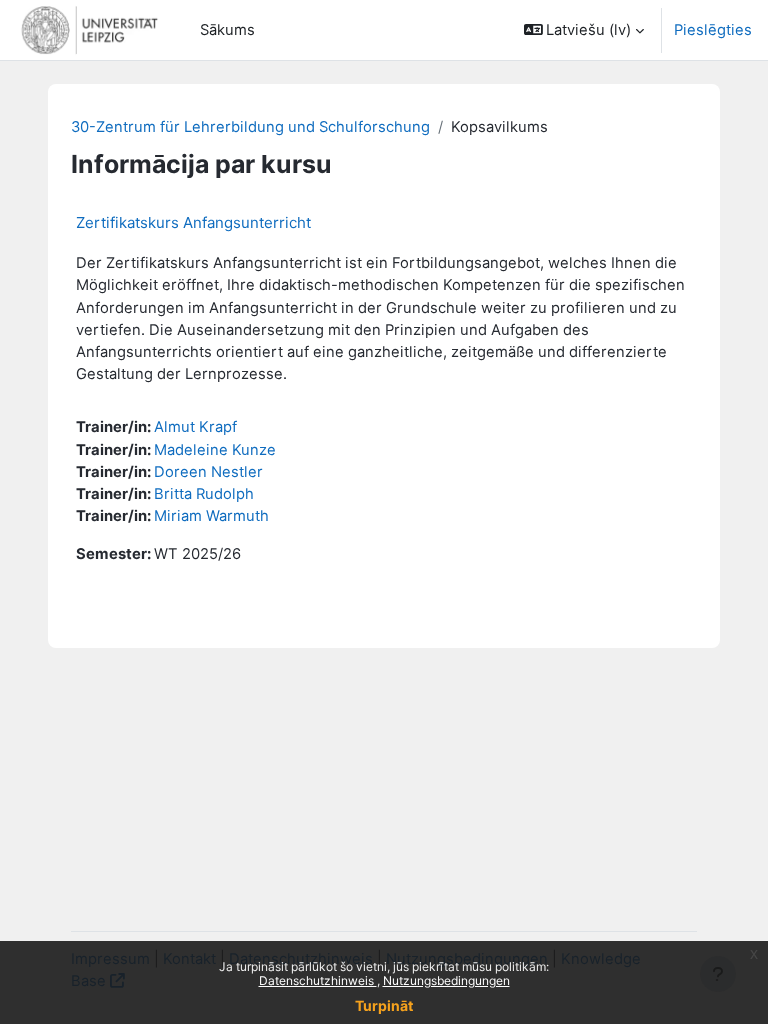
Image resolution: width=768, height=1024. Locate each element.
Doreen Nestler (208, 472)
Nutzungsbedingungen (446, 980)
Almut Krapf (195, 427)
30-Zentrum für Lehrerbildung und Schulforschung (250, 127)
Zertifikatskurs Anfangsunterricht (193, 222)
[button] (584, 30)
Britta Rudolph (204, 494)
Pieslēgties (713, 30)
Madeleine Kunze (215, 450)
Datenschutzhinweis (318, 980)
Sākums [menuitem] (227, 30)
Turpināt (384, 1005)
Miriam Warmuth (211, 516)
